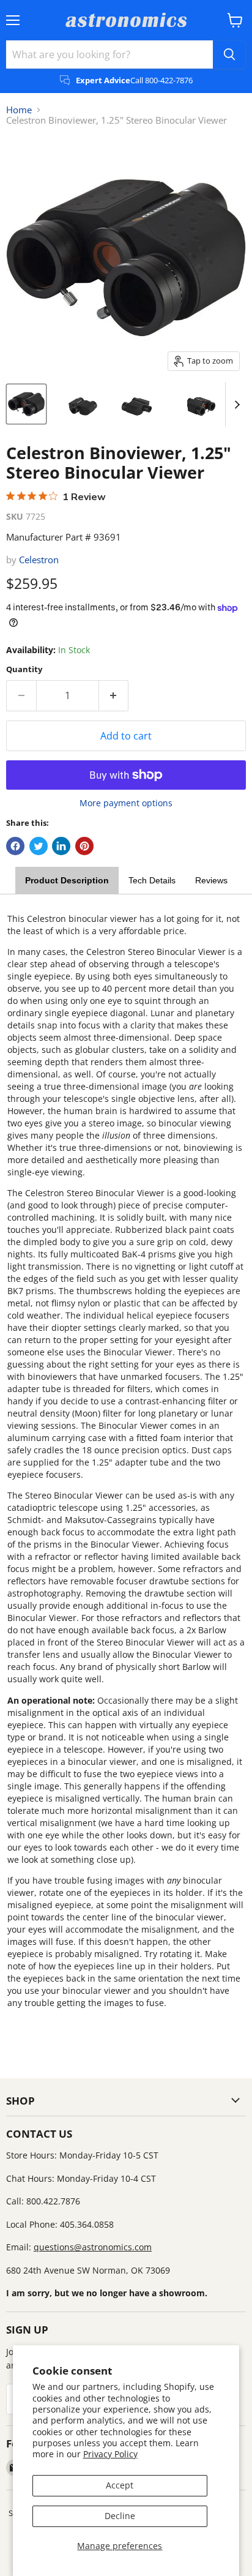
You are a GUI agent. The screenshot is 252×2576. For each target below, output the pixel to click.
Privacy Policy (110, 2454)
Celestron (39, 560)
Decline (120, 2516)
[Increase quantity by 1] (114, 695)
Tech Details (152, 880)
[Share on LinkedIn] (61, 846)
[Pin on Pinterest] (84, 846)
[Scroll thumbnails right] (235, 405)
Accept (120, 2485)
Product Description (67, 880)
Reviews (211, 880)
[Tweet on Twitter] (39, 846)
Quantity (24, 669)
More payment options (126, 803)
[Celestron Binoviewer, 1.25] (26, 404)
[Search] (229, 54)
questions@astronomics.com (93, 2247)
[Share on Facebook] (15, 846)
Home (19, 110)
